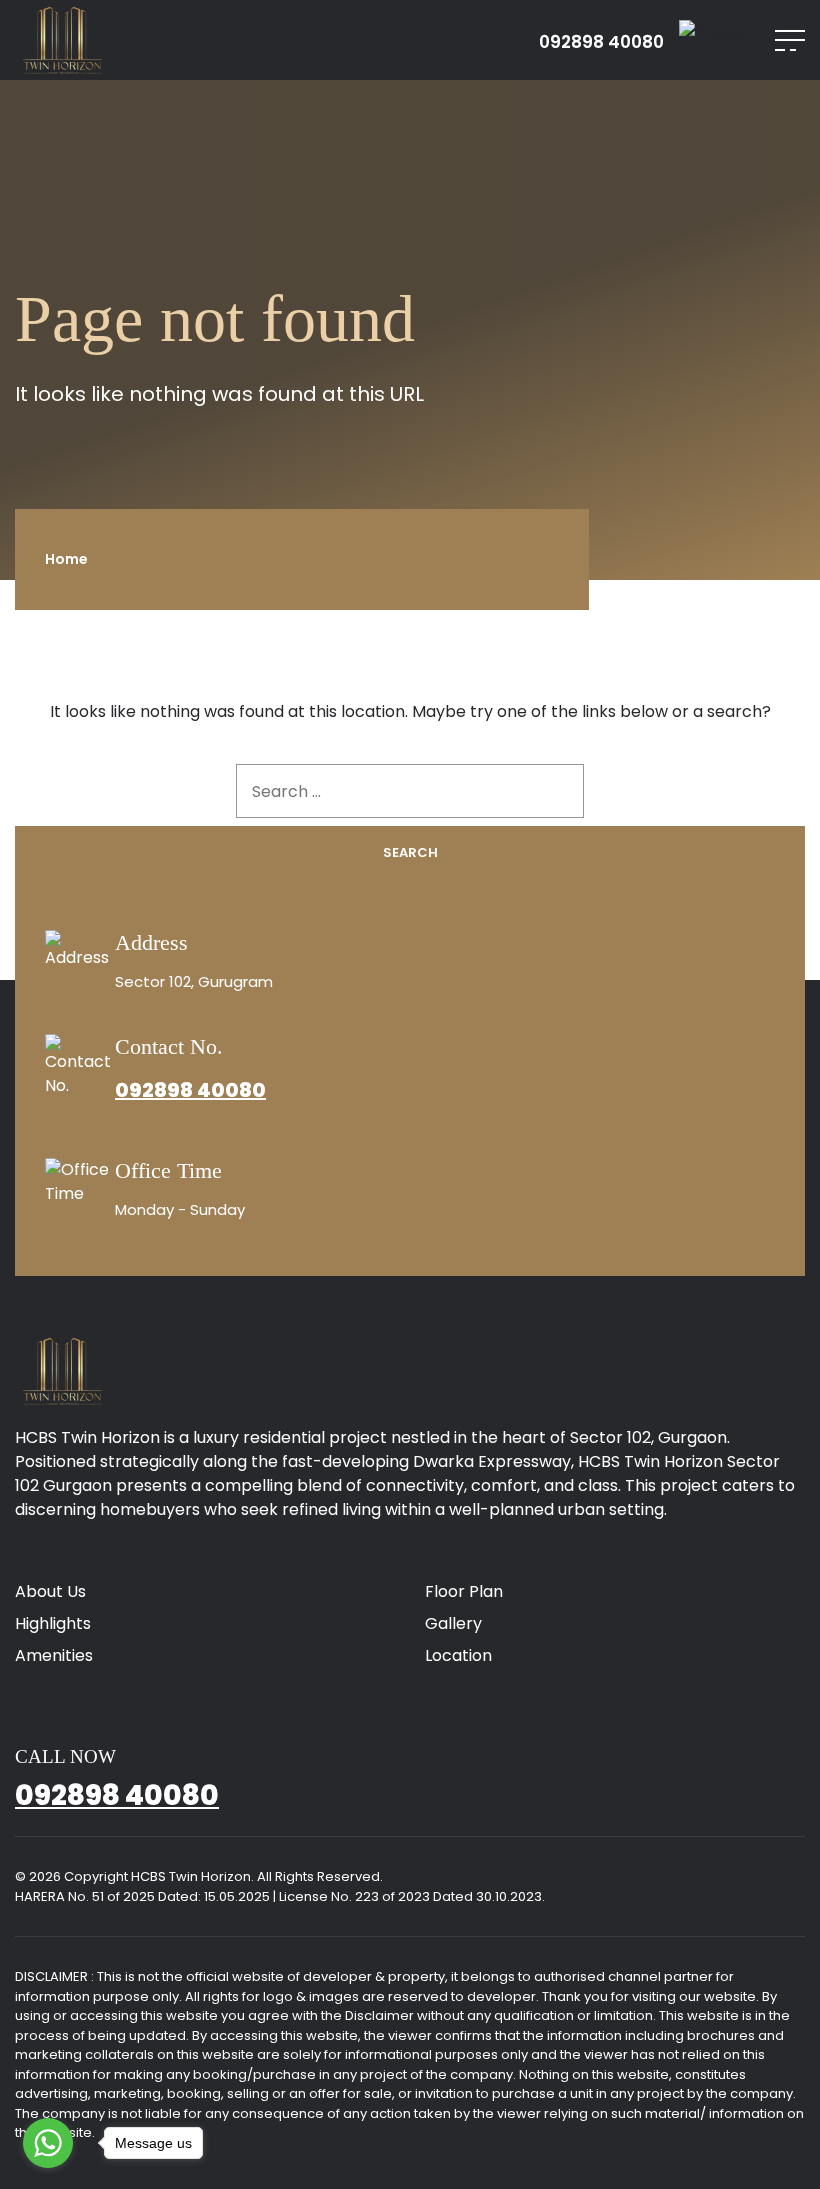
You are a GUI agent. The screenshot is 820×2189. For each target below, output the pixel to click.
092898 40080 (601, 42)
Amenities (54, 1655)
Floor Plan (464, 1591)
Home (66, 559)
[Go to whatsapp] (48, 2143)
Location (458, 1655)
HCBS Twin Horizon (191, 1876)
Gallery (453, 1623)
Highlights (53, 1623)
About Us (50, 1591)
